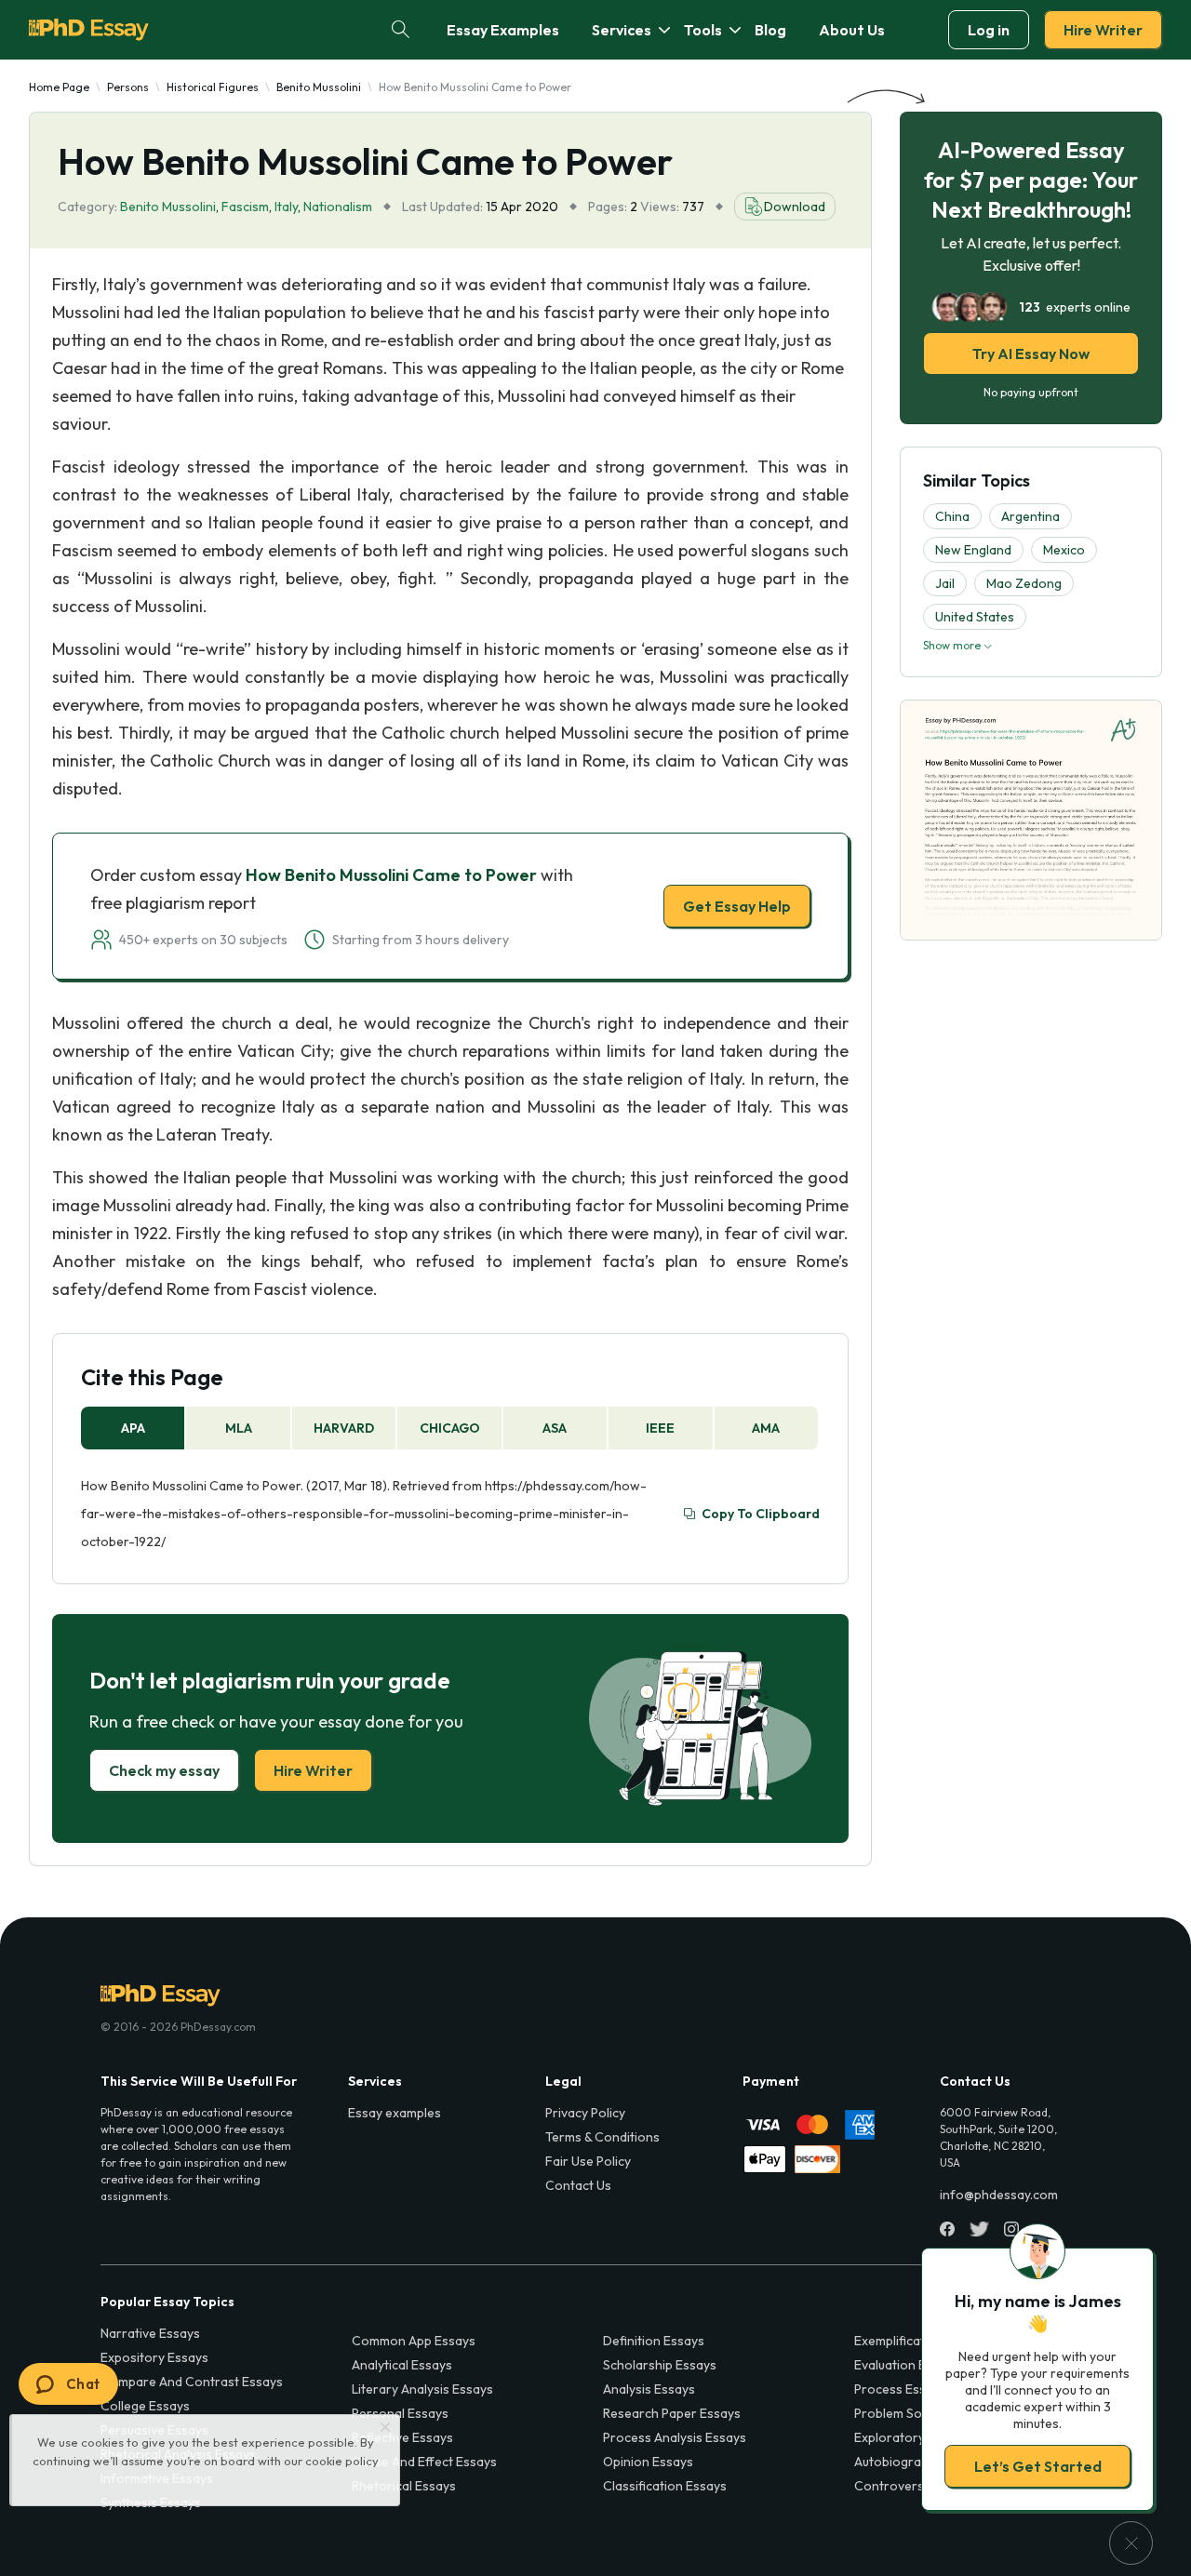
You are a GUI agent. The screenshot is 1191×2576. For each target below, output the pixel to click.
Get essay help (328, 1419)
